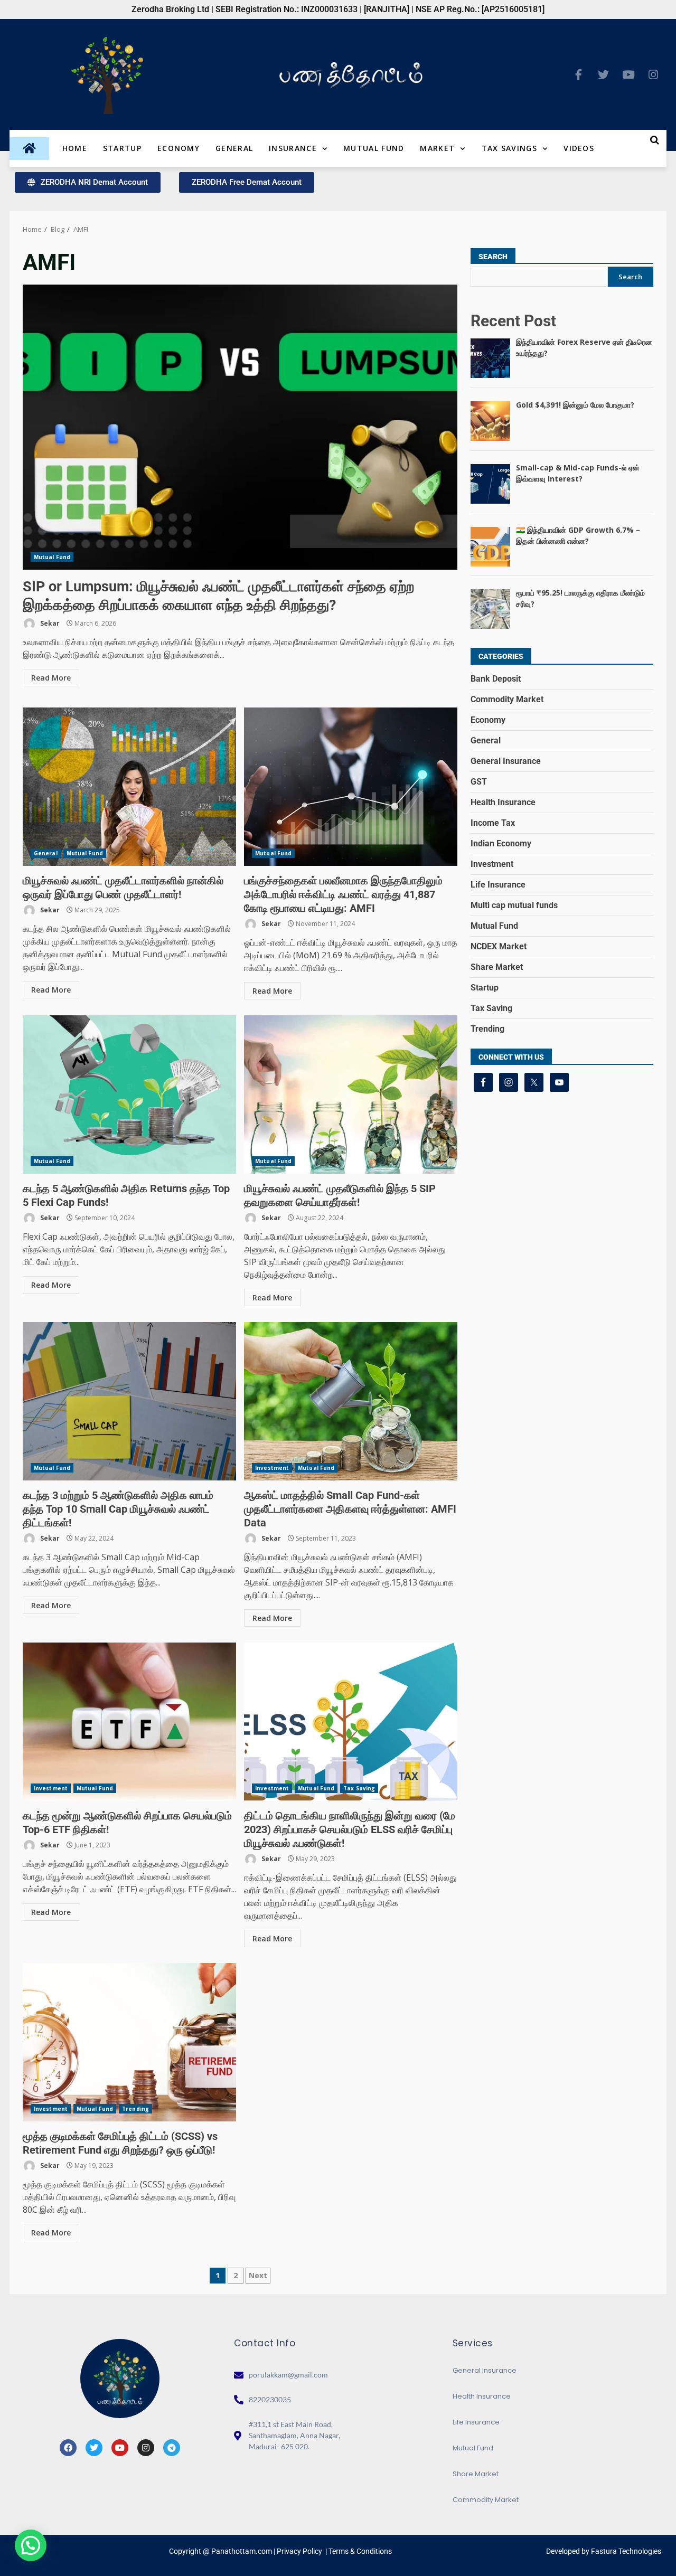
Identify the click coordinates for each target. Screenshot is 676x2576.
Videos (579, 148)
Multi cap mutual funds (514, 905)
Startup (122, 148)
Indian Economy (501, 843)
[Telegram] (172, 2448)
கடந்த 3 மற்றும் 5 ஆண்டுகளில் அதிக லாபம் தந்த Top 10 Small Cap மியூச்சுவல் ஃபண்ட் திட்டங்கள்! (129, 1401)
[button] (31, 2545)
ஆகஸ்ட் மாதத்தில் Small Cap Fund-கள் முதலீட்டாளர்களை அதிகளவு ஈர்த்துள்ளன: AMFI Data (351, 1401)
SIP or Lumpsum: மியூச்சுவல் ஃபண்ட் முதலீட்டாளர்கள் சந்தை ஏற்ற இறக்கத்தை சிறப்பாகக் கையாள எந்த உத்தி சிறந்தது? (240, 427)
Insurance (293, 148)
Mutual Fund (374, 148)
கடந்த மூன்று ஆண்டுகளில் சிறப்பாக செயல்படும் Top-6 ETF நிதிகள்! (129, 1722)
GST (479, 782)
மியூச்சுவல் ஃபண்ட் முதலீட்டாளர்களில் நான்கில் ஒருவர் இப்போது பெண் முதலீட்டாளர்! (129, 787)
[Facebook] (68, 2448)
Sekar (49, 623)
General (234, 148)
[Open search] (655, 140)
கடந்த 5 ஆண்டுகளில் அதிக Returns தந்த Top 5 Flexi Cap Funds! (129, 1094)
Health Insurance (503, 802)
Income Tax (493, 823)
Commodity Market (507, 699)
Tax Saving (359, 1788)
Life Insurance (498, 885)
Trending (135, 2109)
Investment (272, 1468)
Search (493, 257)
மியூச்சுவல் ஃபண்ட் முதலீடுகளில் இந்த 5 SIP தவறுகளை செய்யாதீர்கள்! (351, 1094)
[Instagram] (653, 74)
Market (437, 148)
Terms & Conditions (360, 2551)
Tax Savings (509, 148)
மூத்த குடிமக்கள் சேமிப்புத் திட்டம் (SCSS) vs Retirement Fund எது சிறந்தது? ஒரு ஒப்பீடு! (129, 2042)
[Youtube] (628, 74)
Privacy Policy (299, 2551)
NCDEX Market (499, 946)
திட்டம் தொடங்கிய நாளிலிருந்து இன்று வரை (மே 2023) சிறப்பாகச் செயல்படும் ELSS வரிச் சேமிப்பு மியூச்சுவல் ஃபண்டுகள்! (351, 1722)
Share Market (497, 967)
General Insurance (506, 761)
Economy (179, 148)
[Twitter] (604, 74)
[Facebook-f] (579, 74)
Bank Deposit (496, 679)
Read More (51, 678)
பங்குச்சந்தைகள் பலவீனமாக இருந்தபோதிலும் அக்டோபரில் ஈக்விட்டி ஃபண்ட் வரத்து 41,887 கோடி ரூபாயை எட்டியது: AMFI (351, 787)
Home (75, 148)
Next (258, 2275)
